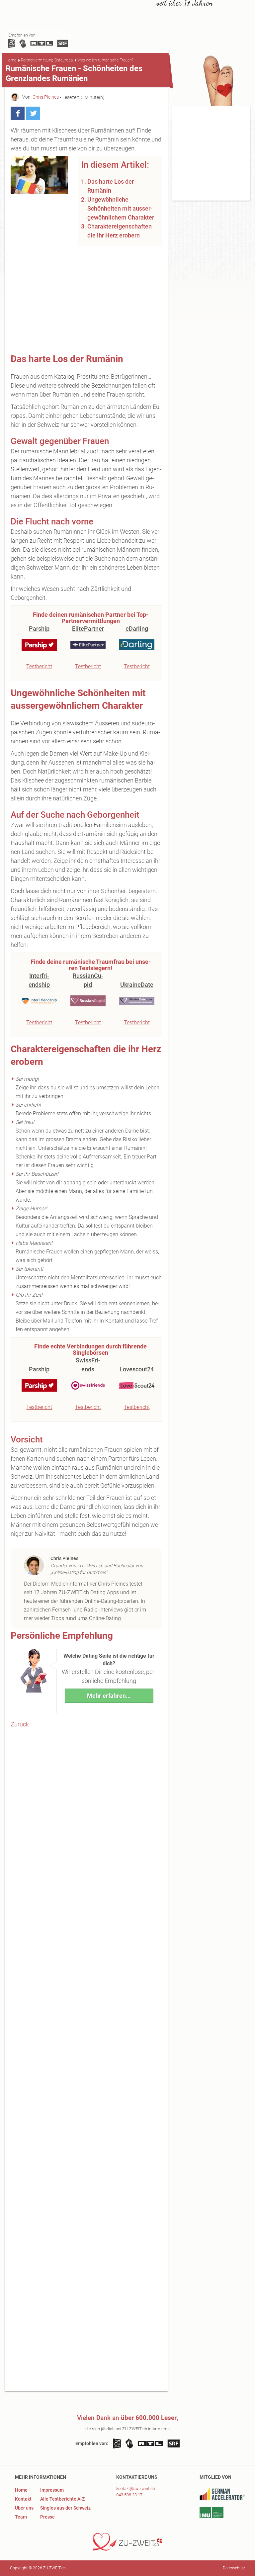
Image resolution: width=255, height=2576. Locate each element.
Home (11, 60)
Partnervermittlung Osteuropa (47, 60)
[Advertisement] (86, 300)
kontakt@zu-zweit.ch (136, 2488)
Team (21, 2517)
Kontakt (23, 2499)
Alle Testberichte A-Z (62, 2499)
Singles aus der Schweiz (65, 2508)
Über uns (24, 2508)
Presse (47, 2517)
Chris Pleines (46, 97)
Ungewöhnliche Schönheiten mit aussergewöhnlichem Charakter (121, 208)
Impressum (52, 2490)
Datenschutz (234, 2568)
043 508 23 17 (129, 2495)
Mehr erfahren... (109, 1696)
